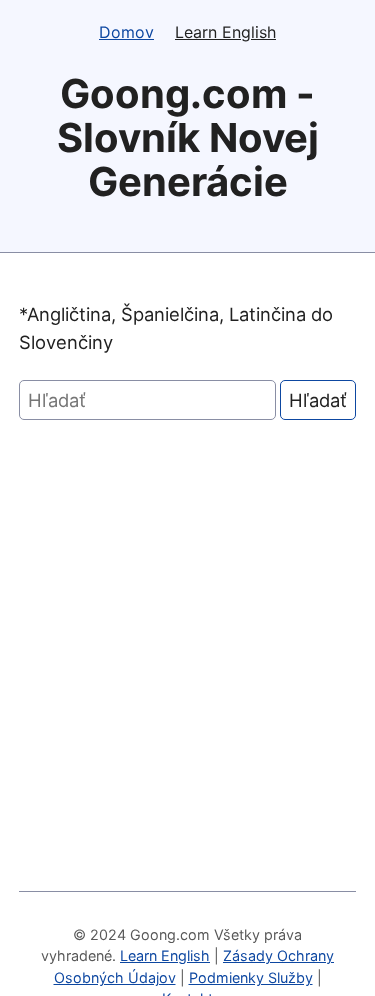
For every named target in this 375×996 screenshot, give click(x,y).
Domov (126, 32)
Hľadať (318, 400)
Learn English (225, 32)
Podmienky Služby (251, 977)
